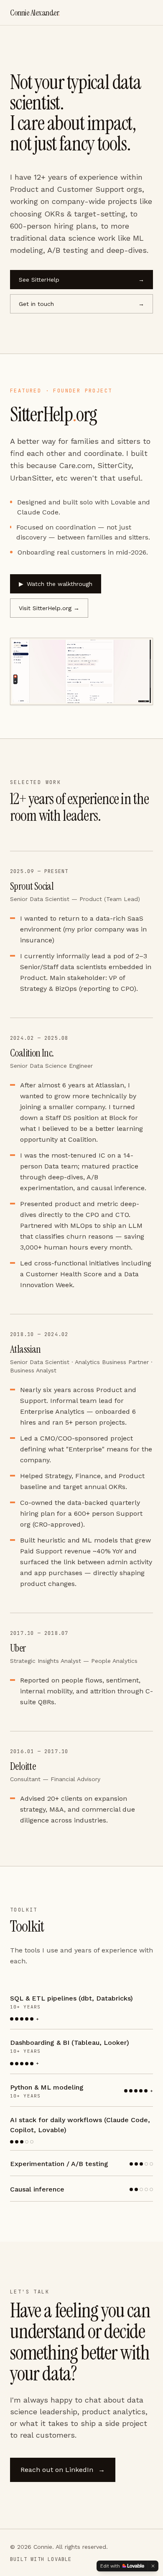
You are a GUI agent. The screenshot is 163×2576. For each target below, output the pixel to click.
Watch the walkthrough (56, 584)
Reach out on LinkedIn (63, 2470)
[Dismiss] (153, 2566)
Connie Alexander (35, 13)
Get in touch (81, 304)
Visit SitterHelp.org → (49, 608)
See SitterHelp (81, 280)
